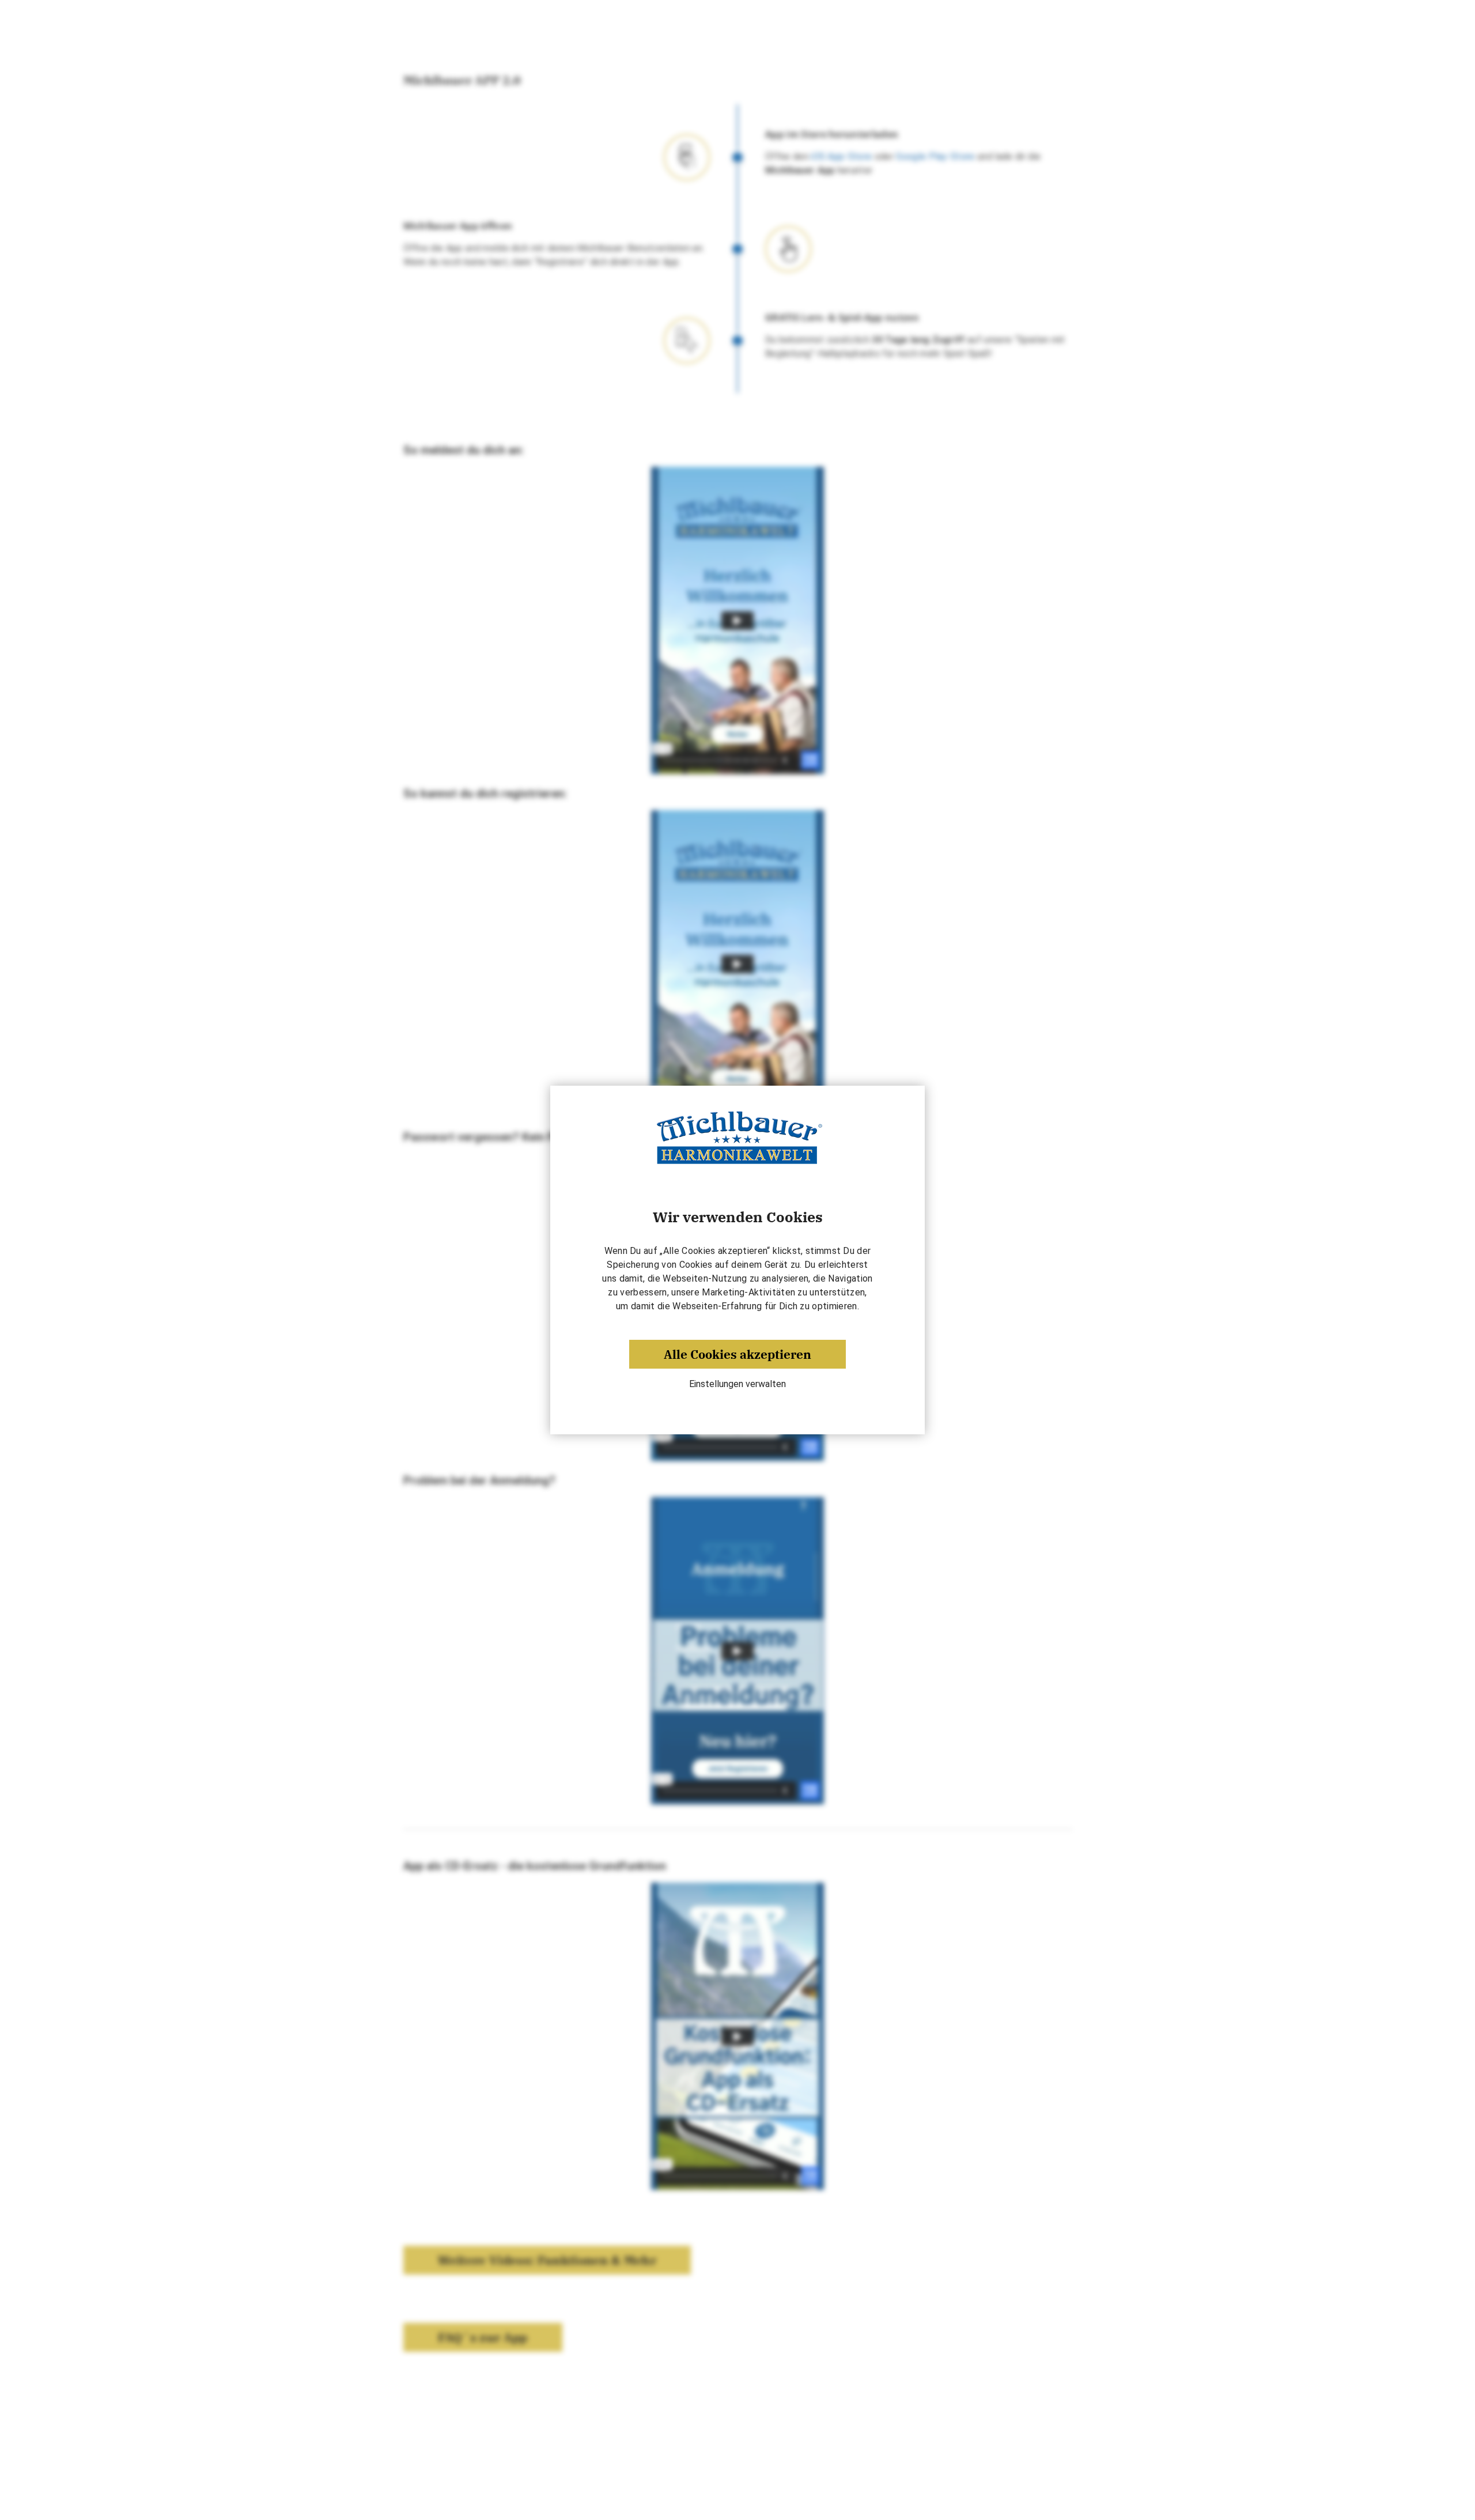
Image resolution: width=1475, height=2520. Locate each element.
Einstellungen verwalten (737, 1384)
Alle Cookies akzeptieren (737, 1354)
